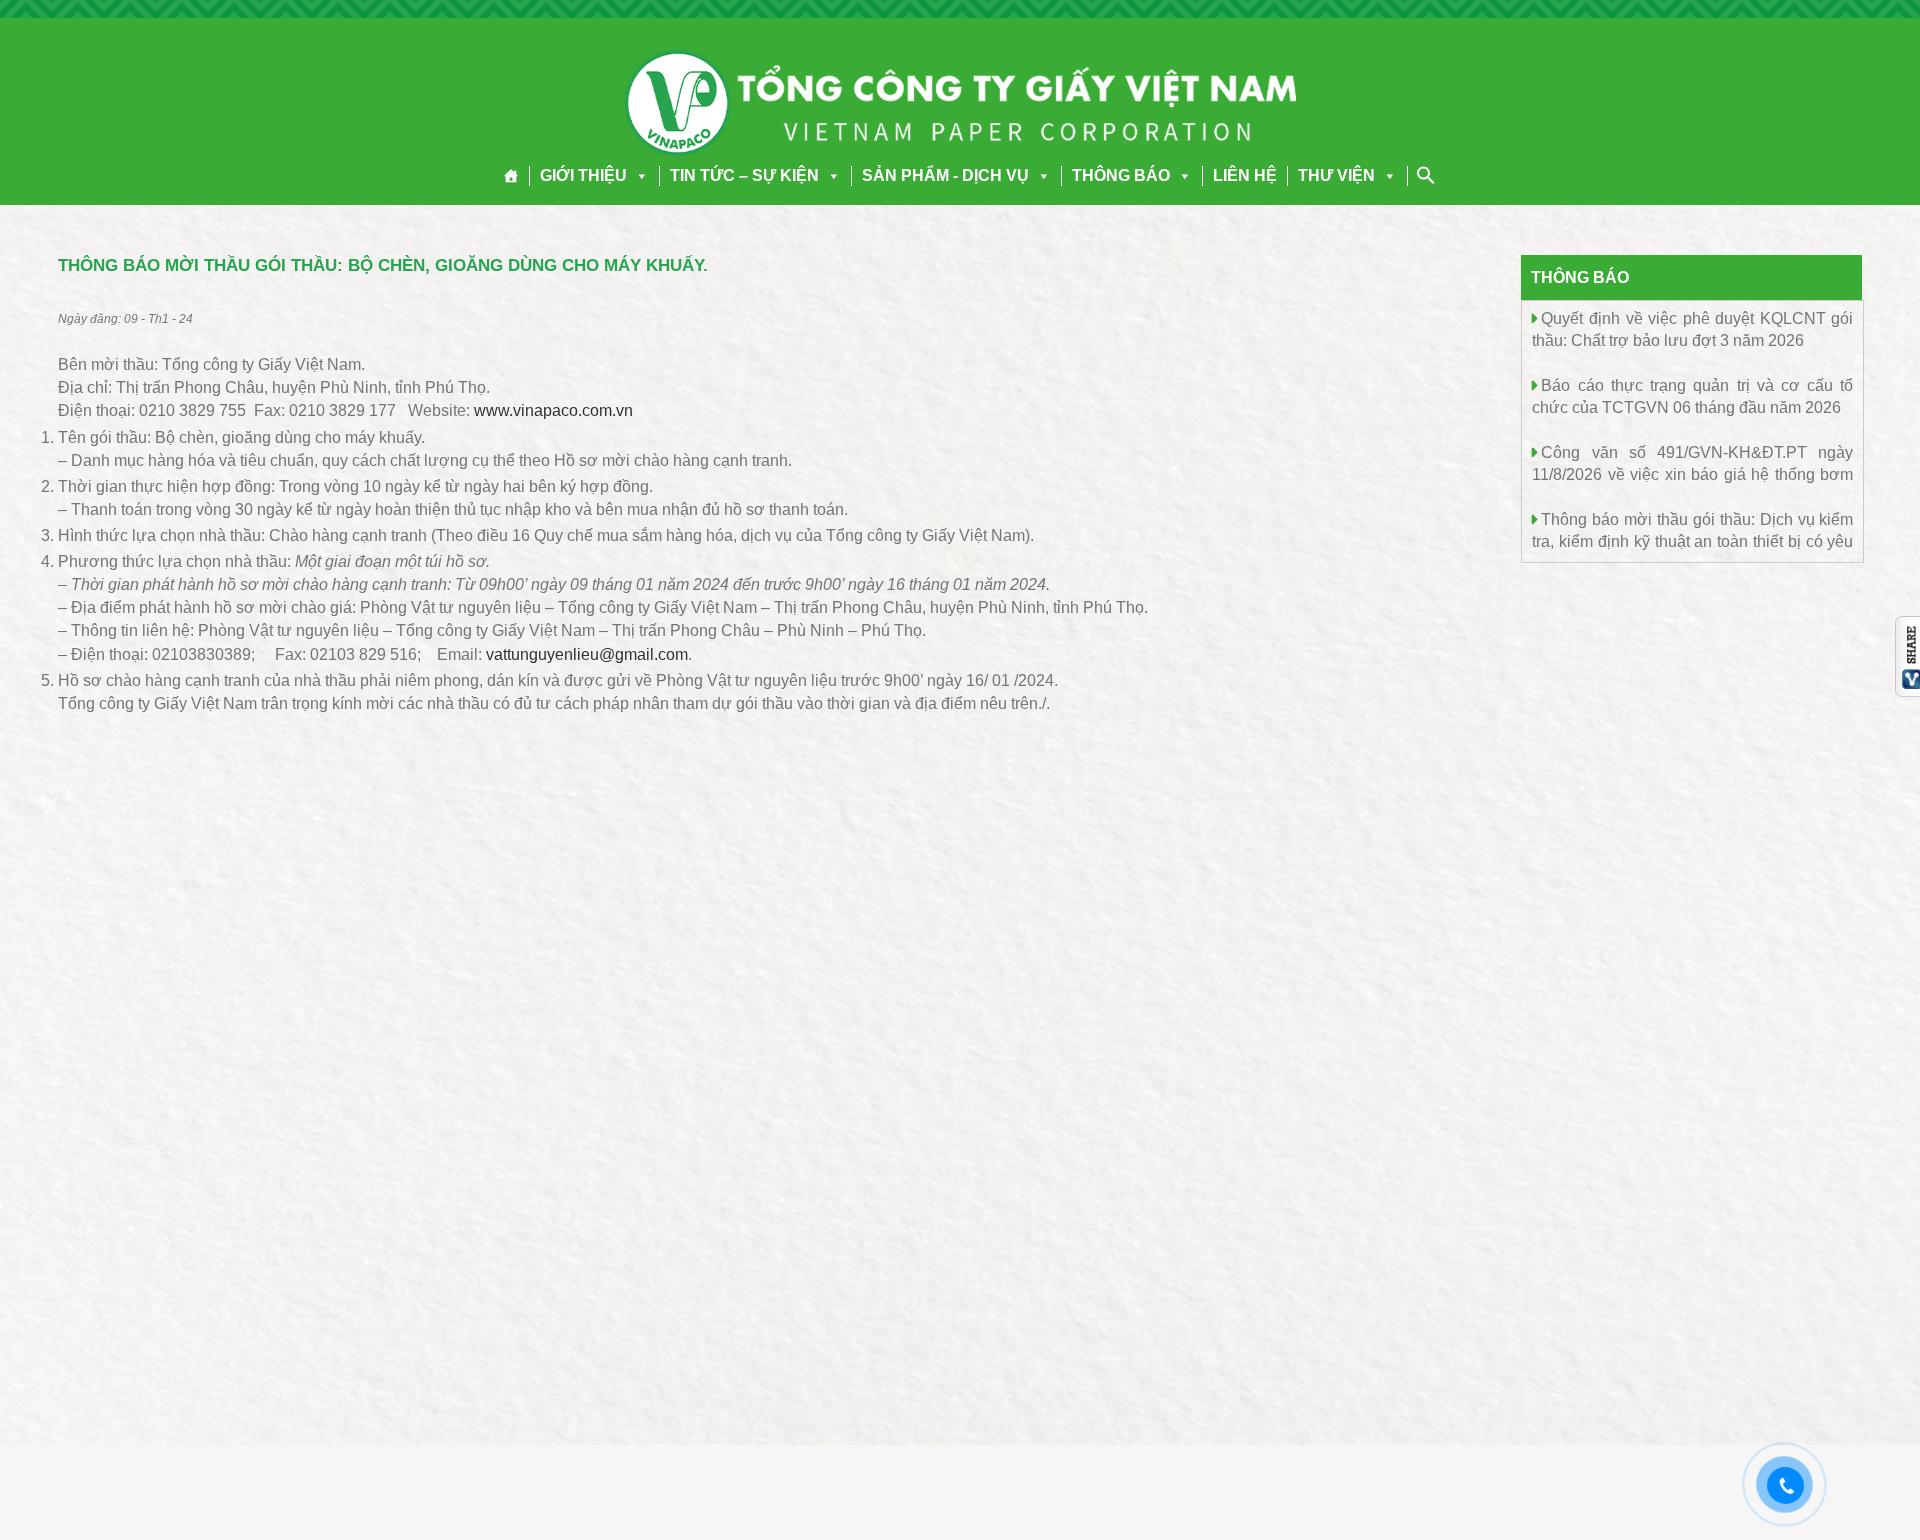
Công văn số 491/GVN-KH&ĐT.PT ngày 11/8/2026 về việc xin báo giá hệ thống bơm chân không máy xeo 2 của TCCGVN (1692, 473)
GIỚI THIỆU (583, 175)
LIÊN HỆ (1245, 175)
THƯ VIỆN (1336, 175)
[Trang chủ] (511, 176)
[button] (638, 175)
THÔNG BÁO (1121, 175)
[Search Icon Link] (1426, 175)
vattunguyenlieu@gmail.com (587, 654)
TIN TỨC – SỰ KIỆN (744, 175)
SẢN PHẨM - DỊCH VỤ (945, 175)
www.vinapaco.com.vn (553, 410)
